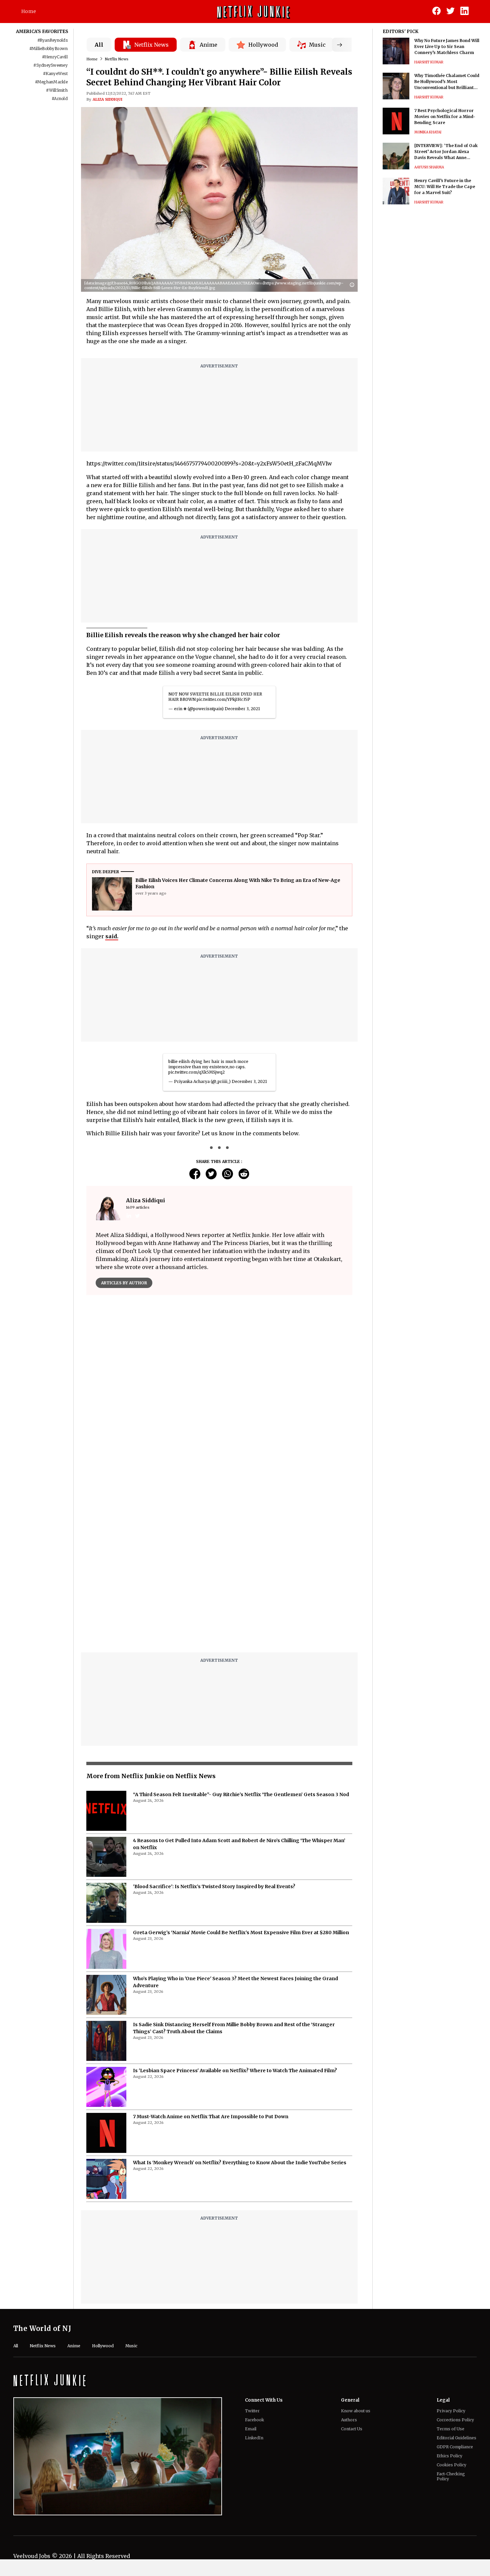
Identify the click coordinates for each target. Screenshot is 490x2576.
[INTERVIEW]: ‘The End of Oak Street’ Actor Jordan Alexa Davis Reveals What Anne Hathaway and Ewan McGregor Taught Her (447, 152)
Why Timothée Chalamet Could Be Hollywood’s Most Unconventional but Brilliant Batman (447, 82)
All (99, 45)
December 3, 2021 (242, 709)
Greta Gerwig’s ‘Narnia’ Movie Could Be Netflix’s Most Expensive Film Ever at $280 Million (241, 1933)
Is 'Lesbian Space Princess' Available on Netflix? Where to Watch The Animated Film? (235, 2071)
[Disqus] (219, 1562)
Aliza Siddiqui (107, 99)
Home (29, 11)
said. (112, 936)
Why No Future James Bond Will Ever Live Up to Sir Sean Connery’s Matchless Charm (447, 47)
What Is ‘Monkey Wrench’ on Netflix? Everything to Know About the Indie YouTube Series (240, 2163)
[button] (354, 285)
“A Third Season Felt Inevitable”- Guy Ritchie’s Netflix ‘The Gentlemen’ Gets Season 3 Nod (241, 1794)
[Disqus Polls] (219, 1384)
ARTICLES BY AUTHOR (124, 1283)
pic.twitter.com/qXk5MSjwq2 (196, 1072)
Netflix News (117, 59)
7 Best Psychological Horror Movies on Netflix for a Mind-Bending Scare (445, 117)
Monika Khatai (428, 132)
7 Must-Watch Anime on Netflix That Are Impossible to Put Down (211, 2117)
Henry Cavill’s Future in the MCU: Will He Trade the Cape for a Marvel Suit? (445, 187)
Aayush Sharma (429, 167)
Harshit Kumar (429, 62)
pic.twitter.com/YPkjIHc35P (223, 699)
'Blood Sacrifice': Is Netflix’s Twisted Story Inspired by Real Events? (214, 1886)
